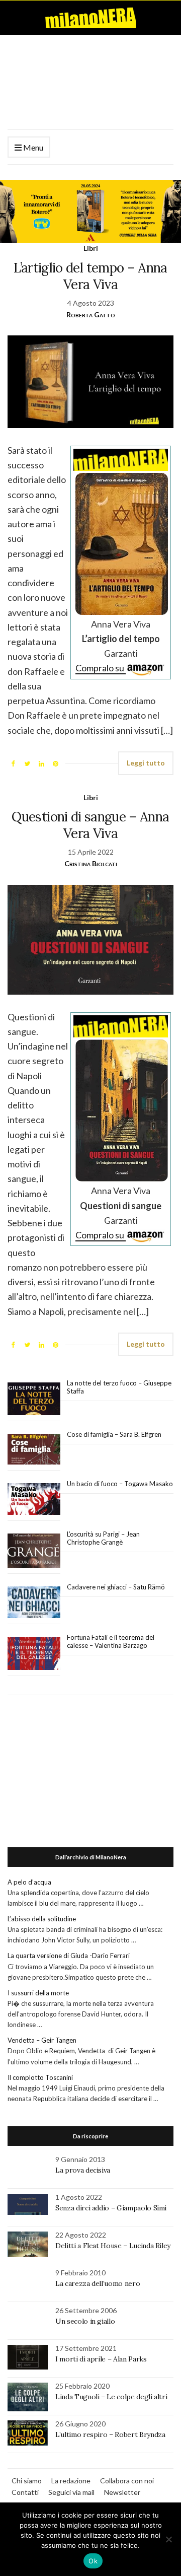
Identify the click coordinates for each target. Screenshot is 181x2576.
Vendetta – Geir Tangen (42, 2040)
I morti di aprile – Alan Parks (101, 2359)
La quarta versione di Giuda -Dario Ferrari (69, 1956)
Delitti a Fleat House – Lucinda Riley (113, 2246)
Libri (91, 248)
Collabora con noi (127, 2481)
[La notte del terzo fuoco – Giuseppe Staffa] (34, 1399)
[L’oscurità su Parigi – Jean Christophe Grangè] (34, 1551)
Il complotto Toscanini (40, 2077)
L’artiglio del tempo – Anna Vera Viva (90, 276)
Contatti (25, 2492)
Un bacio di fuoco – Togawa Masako (120, 1484)
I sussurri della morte (38, 1993)
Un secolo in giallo (85, 2321)
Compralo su (101, 668)
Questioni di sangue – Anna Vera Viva (90, 825)
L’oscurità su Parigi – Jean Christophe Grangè (103, 1538)
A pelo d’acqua (29, 1882)
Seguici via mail (71, 2492)
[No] (168, 2539)
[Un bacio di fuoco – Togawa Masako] (34, 1499)
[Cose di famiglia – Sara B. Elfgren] (34, 1449)
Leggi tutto (146, 763)
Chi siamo (27, 2481)
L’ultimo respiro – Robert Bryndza (110, 2434)
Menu (32, 147)
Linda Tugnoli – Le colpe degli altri (111, 2397)
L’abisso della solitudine (42, 1919)
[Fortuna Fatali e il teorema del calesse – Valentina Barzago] (34, 1654)
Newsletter (122, 2492)
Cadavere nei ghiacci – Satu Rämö (117, 1587)
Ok (93, 2561)
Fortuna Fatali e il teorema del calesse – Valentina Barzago (111, 1641)
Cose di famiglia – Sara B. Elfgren (114, 1434)
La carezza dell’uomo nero (98, 2283)
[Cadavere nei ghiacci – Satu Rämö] (34, 1603)
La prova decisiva (83, 2170)
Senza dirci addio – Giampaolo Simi (111, 2208)
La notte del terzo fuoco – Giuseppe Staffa (119, 1387)
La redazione (71, 2481)
